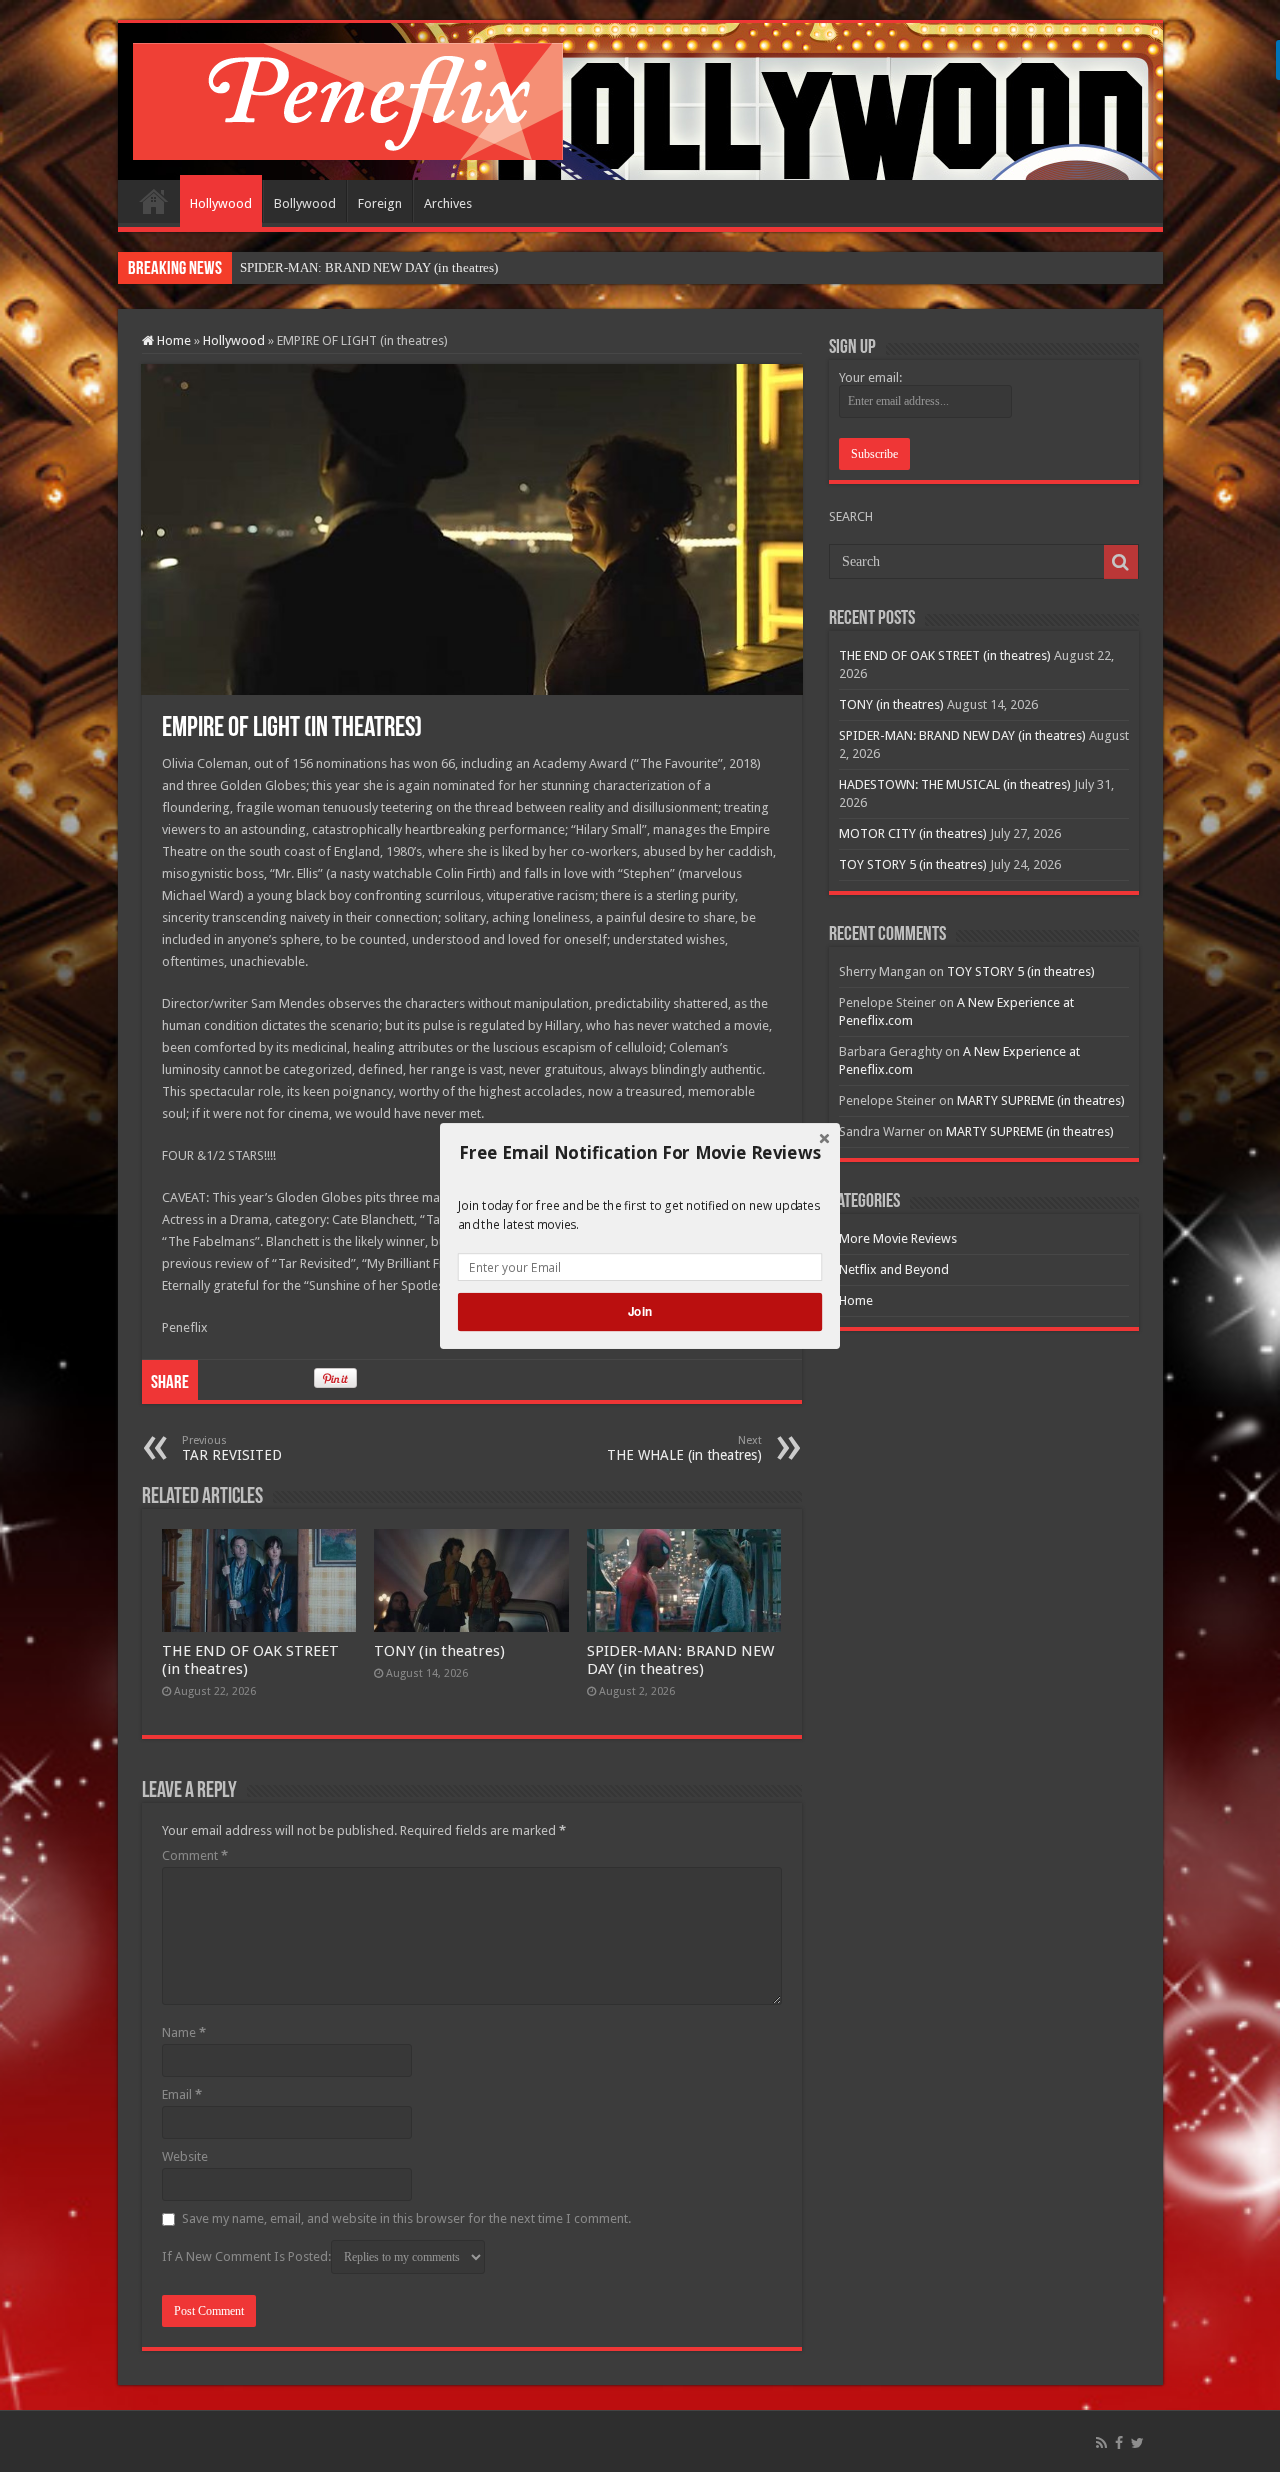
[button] (640, 1153)
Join (640, 1311)
